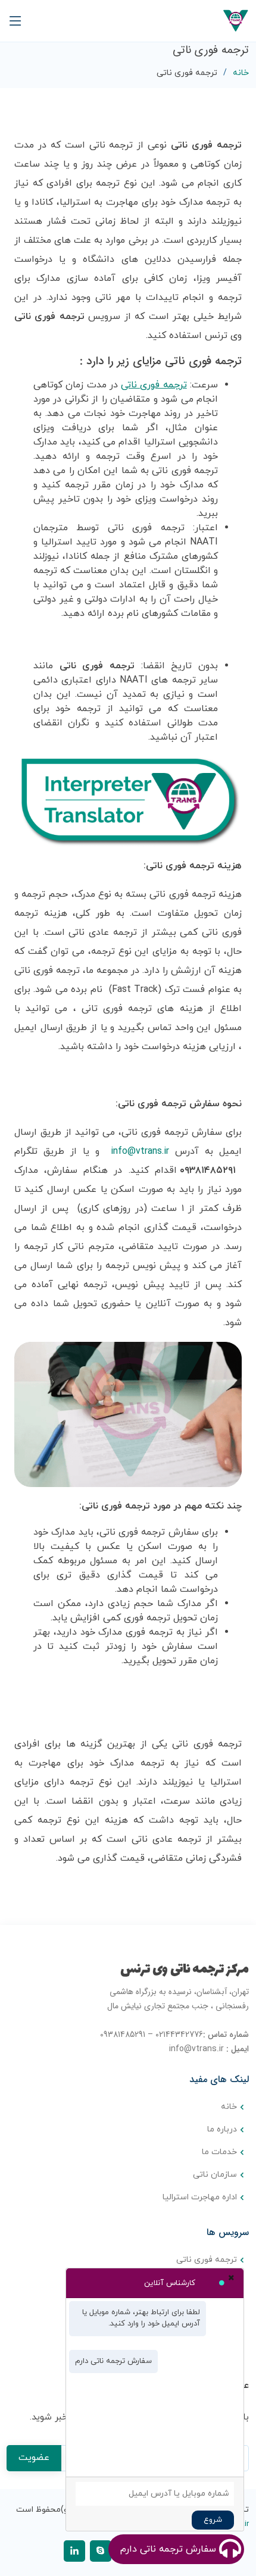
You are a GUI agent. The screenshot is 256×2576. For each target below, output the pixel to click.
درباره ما (222, 2130)
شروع (213, 2520)
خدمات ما (219, 2152)
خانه (241, 73)
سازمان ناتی (215, 2175)
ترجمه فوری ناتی (207, 2260)
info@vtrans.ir (140, 1151)
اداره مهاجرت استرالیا (200, 2198)
